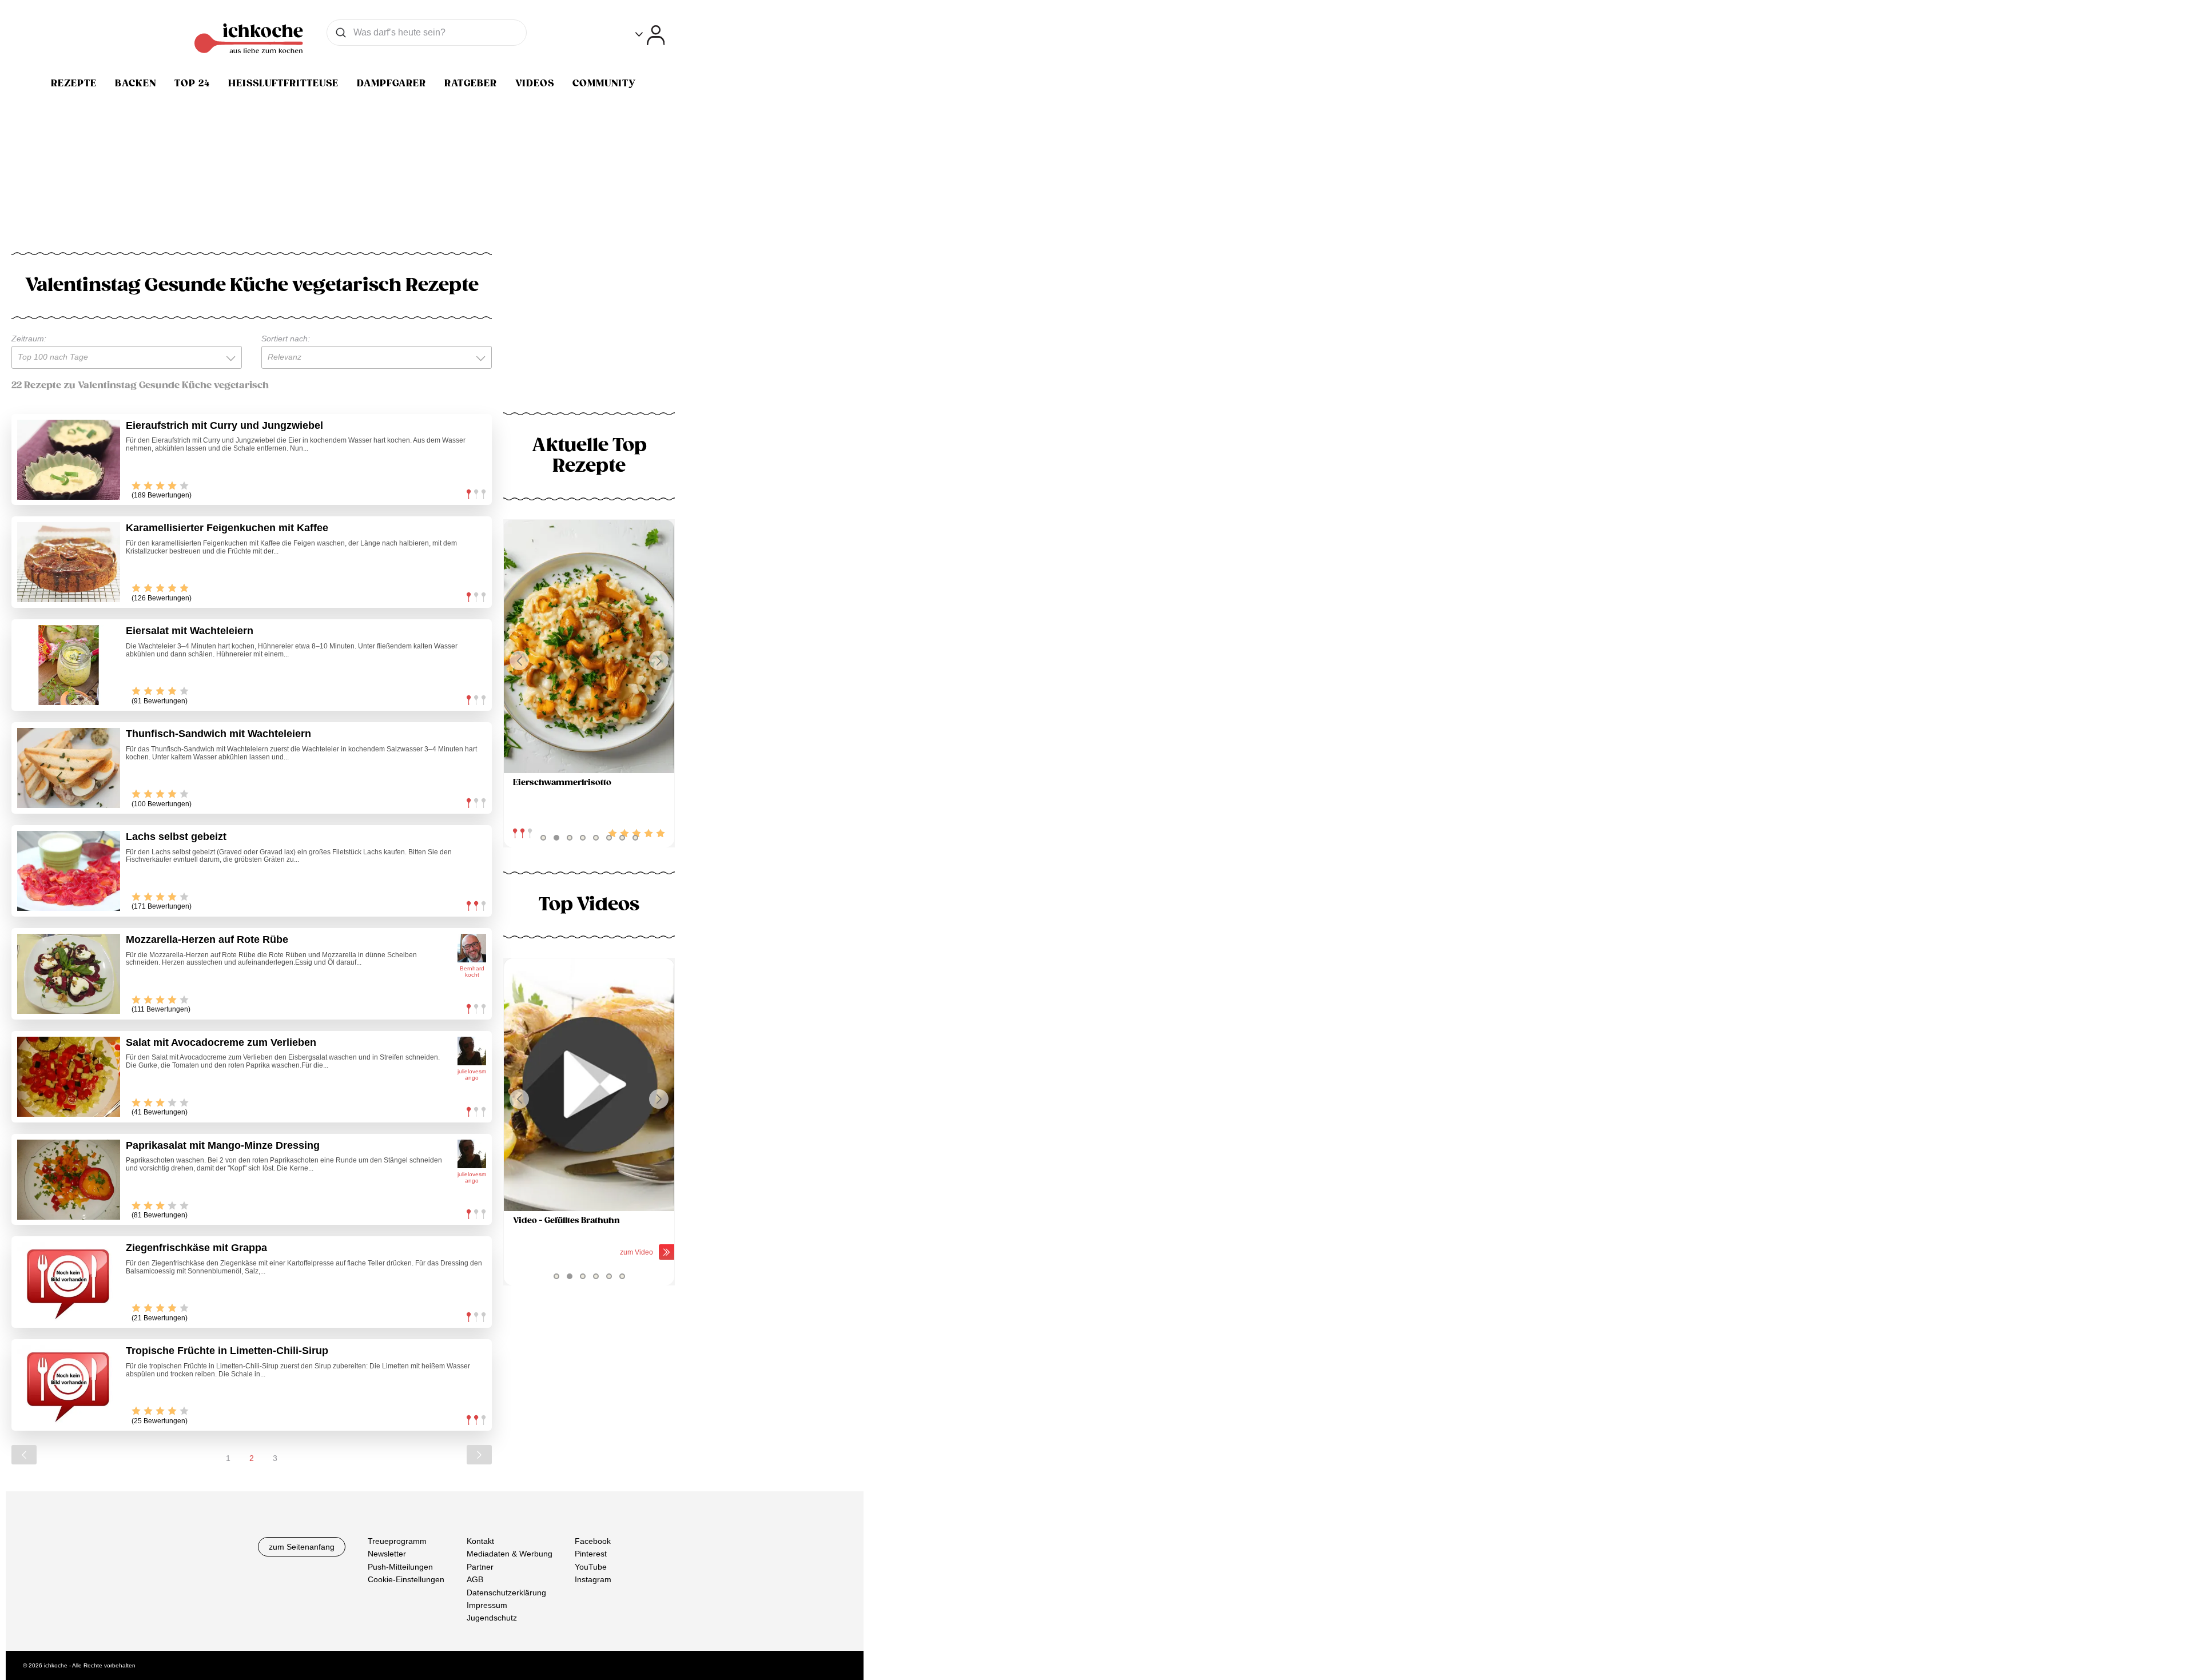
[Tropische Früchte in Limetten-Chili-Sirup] (69, 1385)
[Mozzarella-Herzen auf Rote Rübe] (69, 974)
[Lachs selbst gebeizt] (69, 871)
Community (604, 83)
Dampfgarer (391, 83)
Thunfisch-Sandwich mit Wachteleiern (218, 734)
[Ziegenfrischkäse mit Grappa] (69, 1282)
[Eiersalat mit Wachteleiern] (69, 665)
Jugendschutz (492, 1618)
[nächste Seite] (479, 1455)
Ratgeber (471, 83)
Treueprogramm (397, 1541)
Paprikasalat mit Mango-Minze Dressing (223, 1145)
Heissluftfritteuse (283, 83)
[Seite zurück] (24, 1455)
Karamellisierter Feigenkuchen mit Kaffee (227, 528)
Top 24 (192, 83)
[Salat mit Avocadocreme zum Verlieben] (69, 1077)
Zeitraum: (29, 339)
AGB (475, 1579)
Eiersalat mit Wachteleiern (190, 631)
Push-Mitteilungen (400, 1567)
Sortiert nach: (286, 339)
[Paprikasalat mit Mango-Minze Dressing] (69, 1180)
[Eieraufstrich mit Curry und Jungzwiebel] (69, 460)
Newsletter (387, 1554)
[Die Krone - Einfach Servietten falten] (589, 1085)
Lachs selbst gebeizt (176, 837)
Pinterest (591, 1554)
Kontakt (480, 1541)
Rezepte (74, 83)
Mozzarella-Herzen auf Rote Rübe (207, 939)
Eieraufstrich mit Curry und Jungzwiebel (224, 425)
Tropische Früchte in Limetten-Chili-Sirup (227, 1351)
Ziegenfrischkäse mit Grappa (196, 1248)
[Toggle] (650, 35)
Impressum (487, 1605)
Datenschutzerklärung (506, 1593)
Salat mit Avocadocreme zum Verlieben (221, 1042)
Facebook (593, 1541)
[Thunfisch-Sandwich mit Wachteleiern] (69, 768)
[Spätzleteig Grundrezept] (589, 646)
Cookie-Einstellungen (406, 1579)
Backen (136, 83)
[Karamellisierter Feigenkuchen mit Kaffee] (69, 562)
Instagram (593, 1579)
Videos (535, 83)
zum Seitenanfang (302, 1547)
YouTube (591, 1567)
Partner (480, 1567)
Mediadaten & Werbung (510, 1554)
